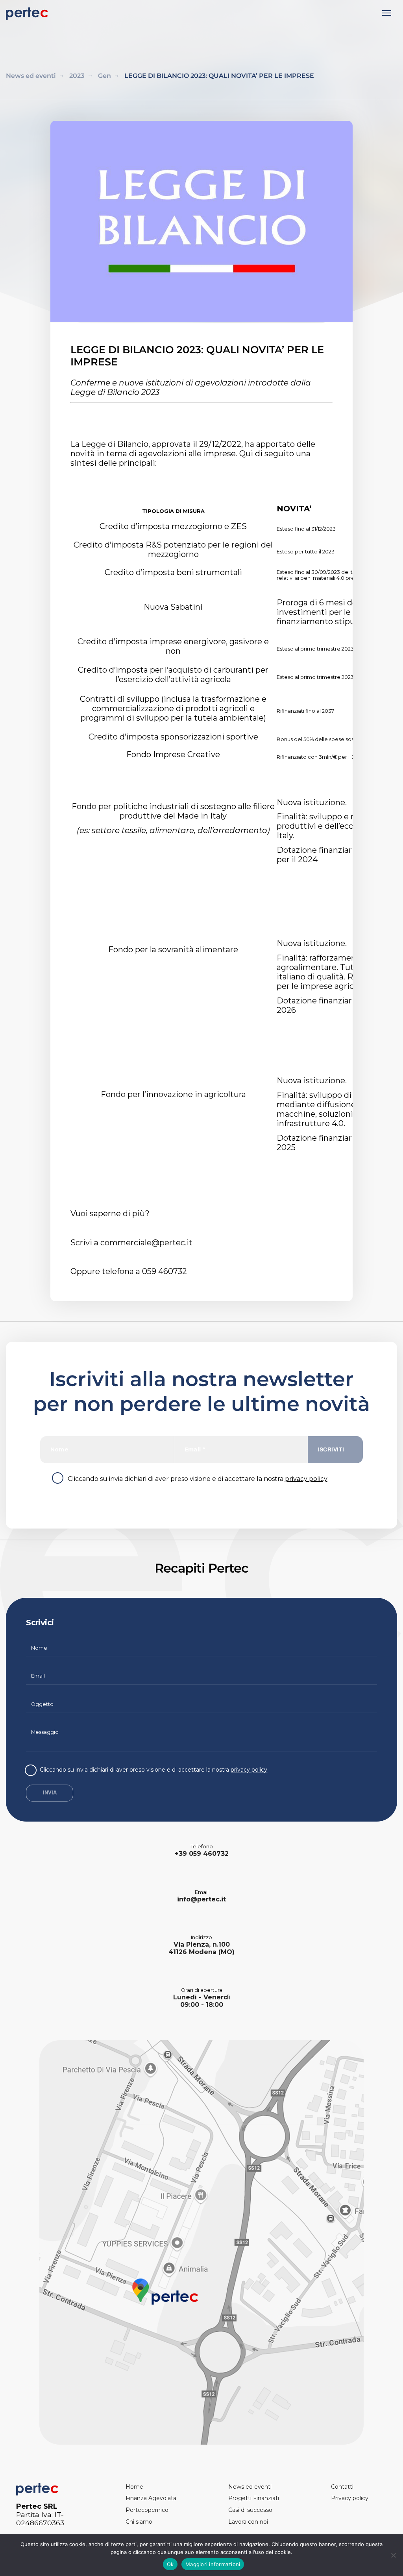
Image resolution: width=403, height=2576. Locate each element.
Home (134, 2487)
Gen (104, 76)
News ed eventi (31, 76)
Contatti (342, 2487)
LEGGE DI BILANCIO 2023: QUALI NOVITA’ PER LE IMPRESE (219, 76)
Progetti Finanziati (254, 2498)
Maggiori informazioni (213, 2564)
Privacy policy (350, 2498)
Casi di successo (250, 2510)
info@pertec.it (201, 1899)
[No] (393, 2555)
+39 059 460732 (202, 1854)
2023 (77, 76)
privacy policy (306, 1479)
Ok (170, 2564)
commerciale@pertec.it (146, 1243)
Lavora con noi (248, 2522)
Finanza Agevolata (151, 2498)
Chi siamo (139, 2522)
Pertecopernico (147, 2510)
